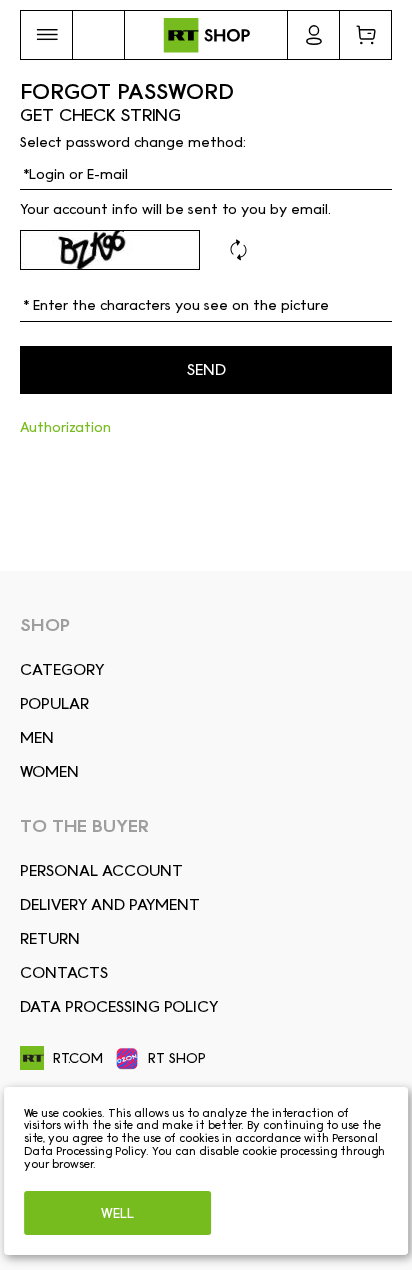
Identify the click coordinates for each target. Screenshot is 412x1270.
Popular (54, 703)
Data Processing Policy (119, 1006)
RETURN (50, 938)
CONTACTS (64, 972)
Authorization (65, 427)
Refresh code (238, 250)
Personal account (101, 870)
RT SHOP (177, 1058)
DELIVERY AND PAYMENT (110, 904)
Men (37, 737)
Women (49, 771)
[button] (46, 35)
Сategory (62, 669)
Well (117, 1213)
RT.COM (78, 1058)
